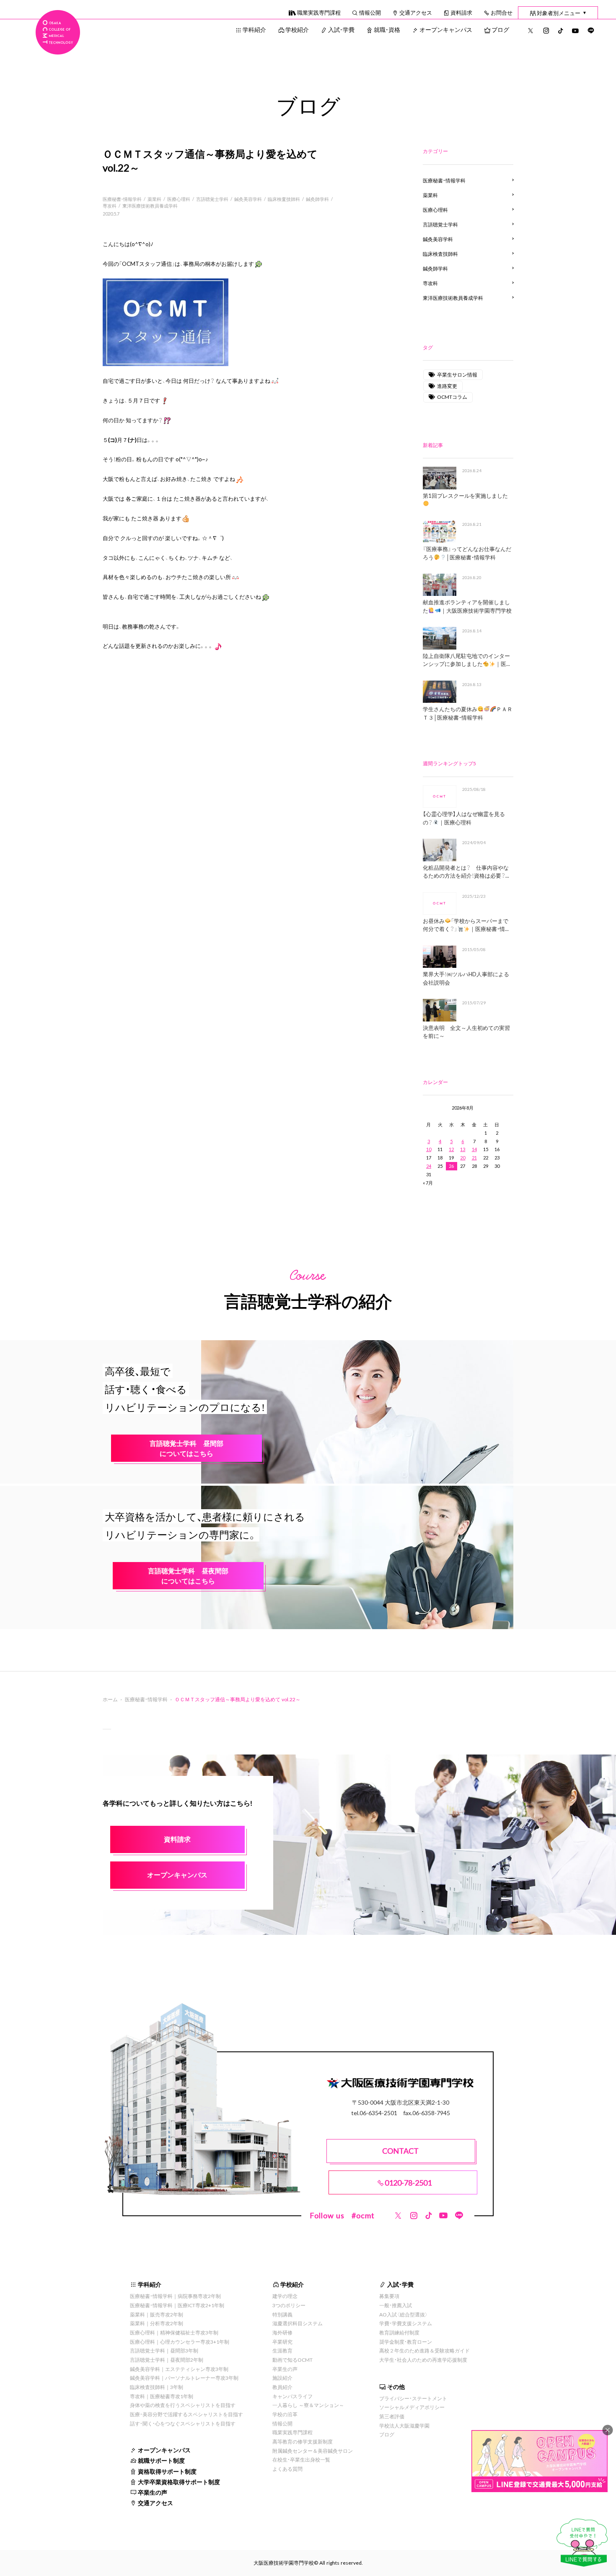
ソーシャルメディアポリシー (412, 2407)
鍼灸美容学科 (248, 199)
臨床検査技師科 (284, 199)
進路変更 (447, 386)
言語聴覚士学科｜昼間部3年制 (164, 2350)
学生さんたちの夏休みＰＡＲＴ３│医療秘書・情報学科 (467, 713)
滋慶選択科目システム (298, 2323)
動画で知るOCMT (292, 2360)
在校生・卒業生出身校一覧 (301, 2459)
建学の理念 (285, 2296)
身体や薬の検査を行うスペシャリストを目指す (183, 2405)
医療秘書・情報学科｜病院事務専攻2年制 (175, 2296)
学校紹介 (297, 29)
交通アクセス (416, 12)
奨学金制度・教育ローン (406, 2342)
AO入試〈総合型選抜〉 (404, 2314)
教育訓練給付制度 (399, 2332)
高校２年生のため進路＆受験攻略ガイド (424, 2350)
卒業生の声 (153, 2492)
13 (463, 1149)
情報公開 (370, 12)
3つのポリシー (289, 2305)
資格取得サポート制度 (167, 2471)
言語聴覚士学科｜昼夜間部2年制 (167, 2360)
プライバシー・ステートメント (413, 2398)
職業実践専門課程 (319, 12)
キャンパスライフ (292, 2396)
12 (451, 1149)
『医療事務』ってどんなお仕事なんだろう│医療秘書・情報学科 (467, 553)
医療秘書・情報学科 (122, 199)
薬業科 (154, 199)
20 (463, 1158)
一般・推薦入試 (396, 2305)
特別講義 (282, 2314)
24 (429, 1166)
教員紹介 (282, 2387)
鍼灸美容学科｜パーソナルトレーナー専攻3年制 (184, 2378)
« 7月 (428, 1183)
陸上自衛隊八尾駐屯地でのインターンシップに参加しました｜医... (466, 660)
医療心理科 (179, 199)
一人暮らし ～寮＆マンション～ (308, 2405)
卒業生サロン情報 (457, 374)
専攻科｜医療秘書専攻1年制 (162, 2396)
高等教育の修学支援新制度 (303, 2441)
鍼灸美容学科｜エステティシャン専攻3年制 (179, 2369)
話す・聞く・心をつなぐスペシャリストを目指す (183, 2423)
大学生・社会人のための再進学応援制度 (423, 2360)
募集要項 (389, 2296)
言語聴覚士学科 (212, 199)
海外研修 (282, 2332)
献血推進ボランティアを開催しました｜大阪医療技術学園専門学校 (467, 606)
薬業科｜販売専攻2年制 (157, 2314)
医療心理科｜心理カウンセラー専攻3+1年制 (180, 2342)
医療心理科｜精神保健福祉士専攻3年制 (174, 2332)
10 (429, 1149)
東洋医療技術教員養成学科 (150, 206)
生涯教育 (282, 2350)
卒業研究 (282, 2342)
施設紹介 (282, 2378)
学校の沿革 (285, 2414)
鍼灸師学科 (317, 199)
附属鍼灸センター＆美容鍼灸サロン (313, 2451)
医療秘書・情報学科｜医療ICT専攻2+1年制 (177, 2305)
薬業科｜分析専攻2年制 (157, 2323)
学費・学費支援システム (406, 2323)
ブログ (500, 29)
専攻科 (110, 206)
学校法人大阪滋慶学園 (404, 2425)
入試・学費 (341, 29)
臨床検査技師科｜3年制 (157, 2387)
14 (474, 1149)
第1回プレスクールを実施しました (465, 495)
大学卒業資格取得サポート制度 (179, 2482)
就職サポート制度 (161, 2460)
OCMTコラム (452, 397)
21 (474, 1158)
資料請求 (461, 12)
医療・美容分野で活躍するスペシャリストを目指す (186, 2414)
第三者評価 (392, 2416)
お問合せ (502, 12)
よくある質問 (287, 2469)
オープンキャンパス (446, 29)
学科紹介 (254, 29)
